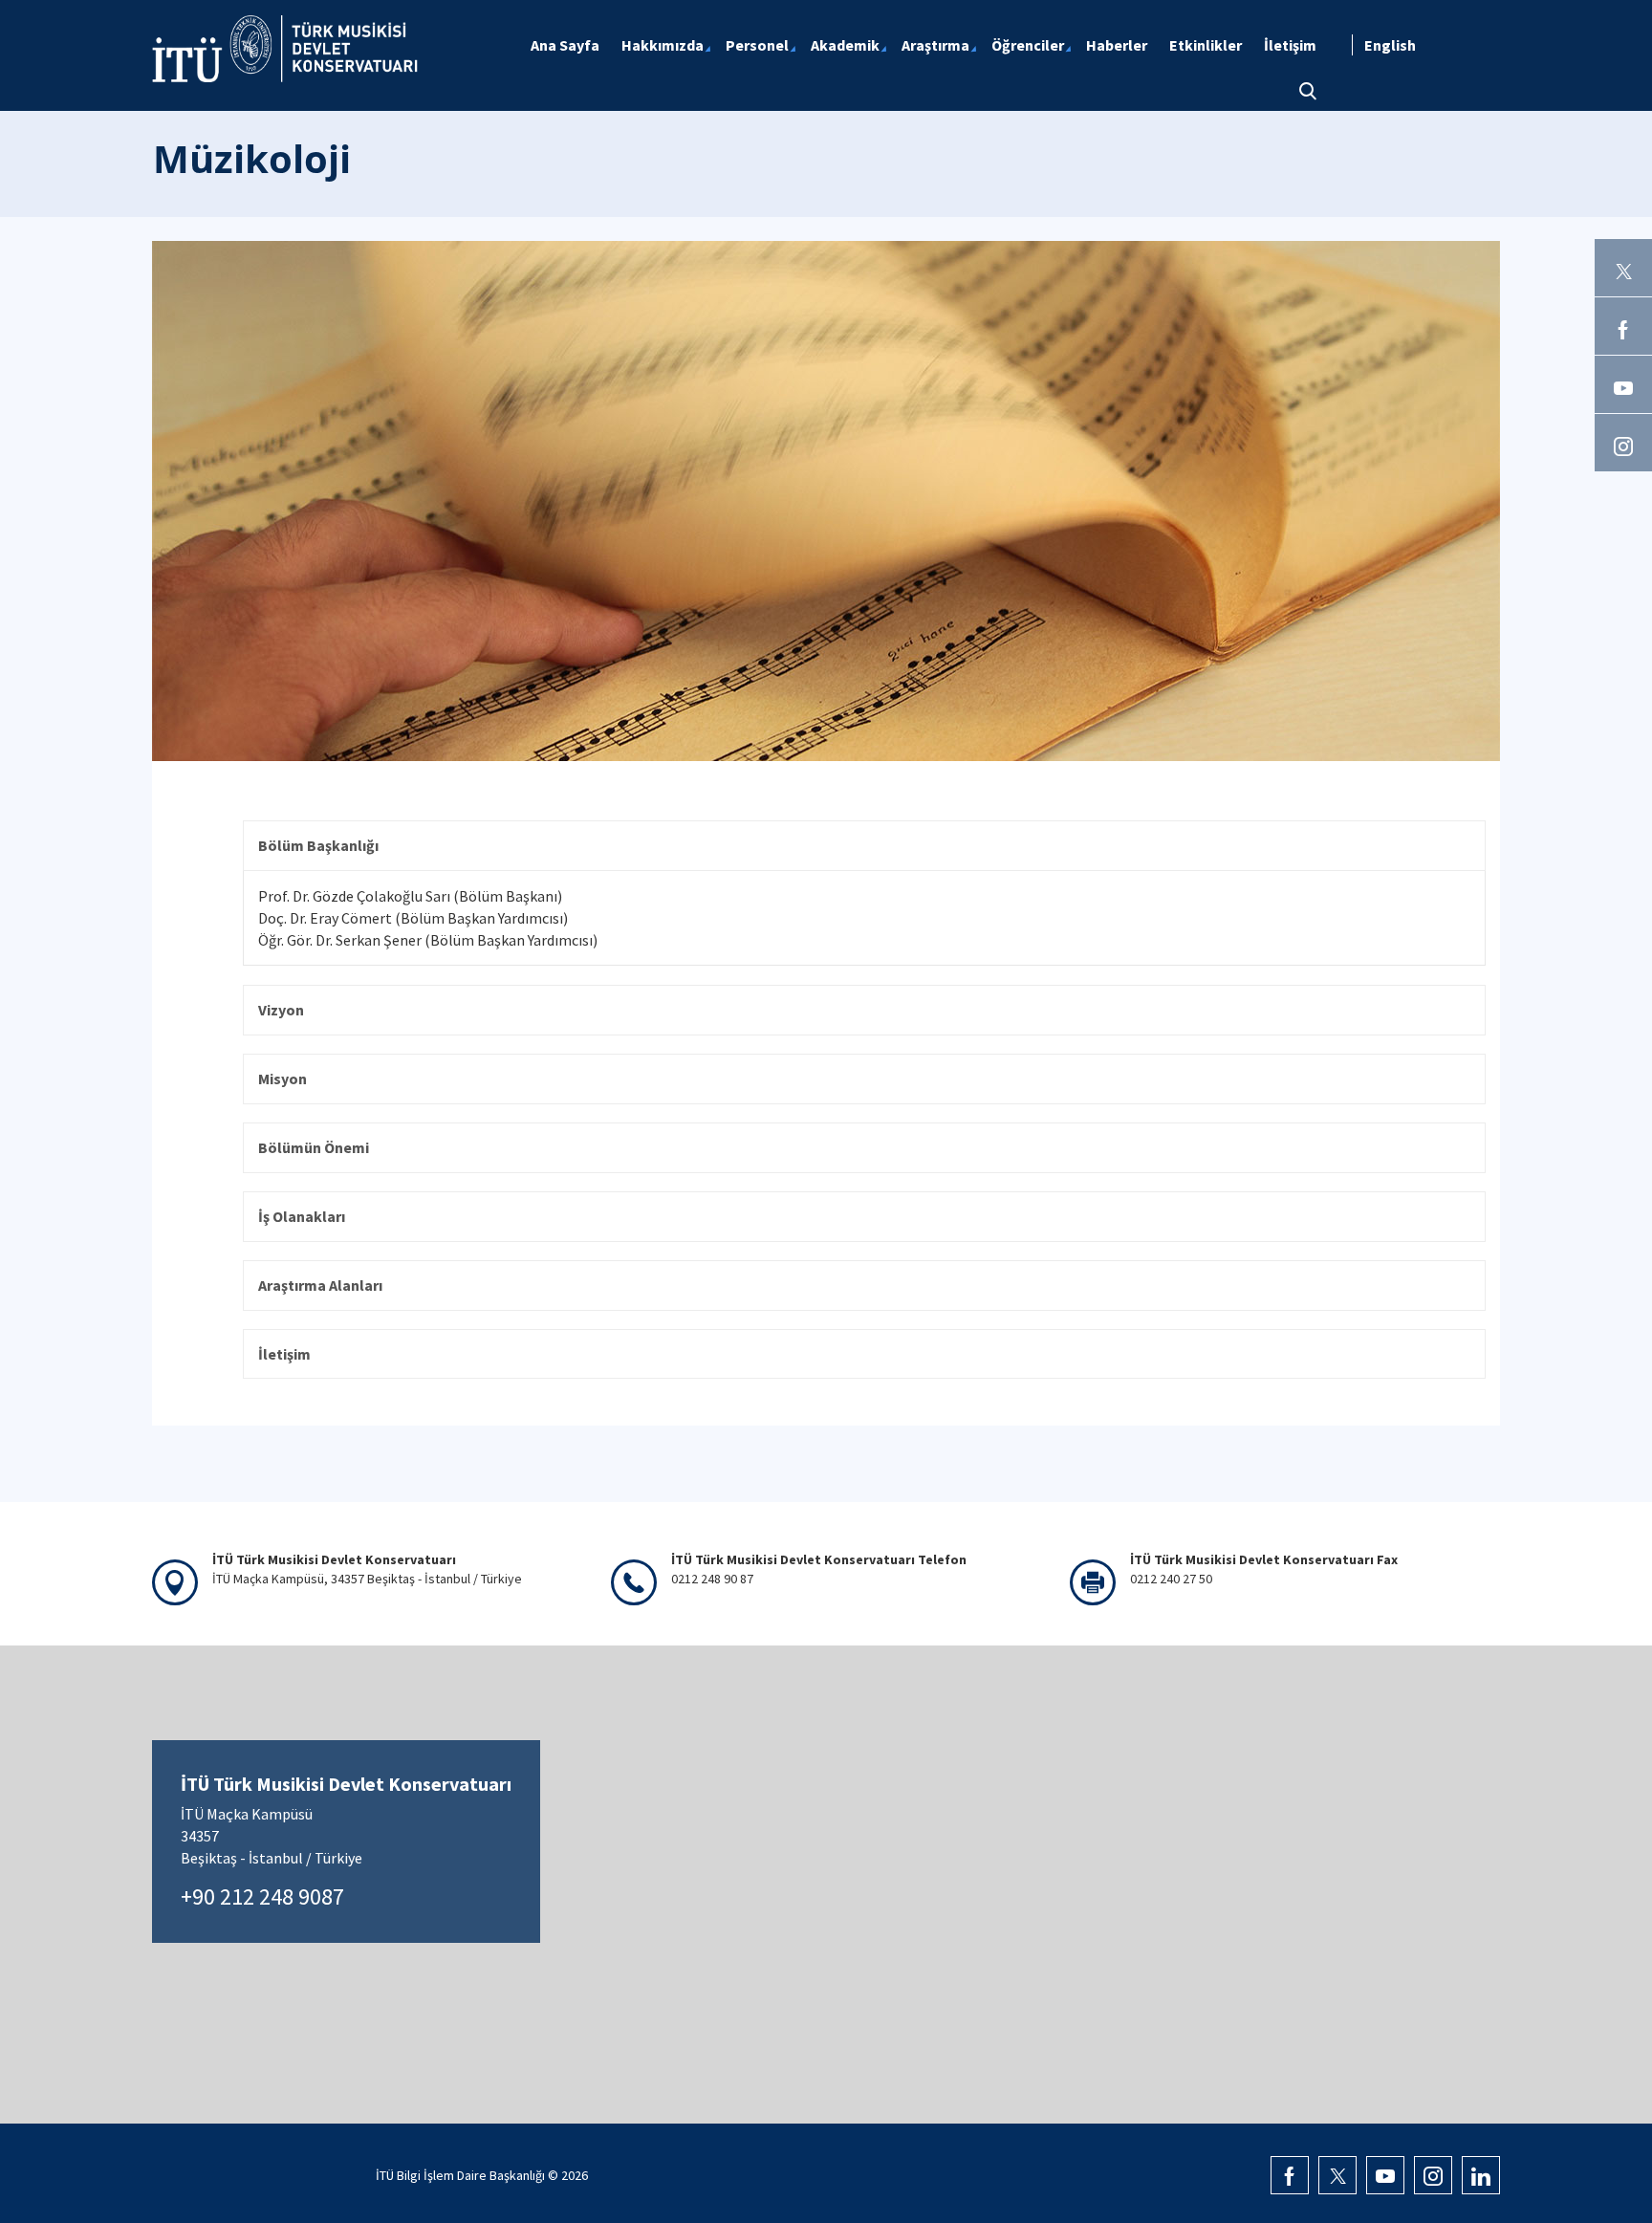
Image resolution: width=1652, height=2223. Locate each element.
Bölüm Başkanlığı (318, 845)
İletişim (284, 1354)
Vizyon (281, 1010)
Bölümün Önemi (314, 1147)
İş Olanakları (302, 1216)
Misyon (283, 1079)
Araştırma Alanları (320, 1285)
